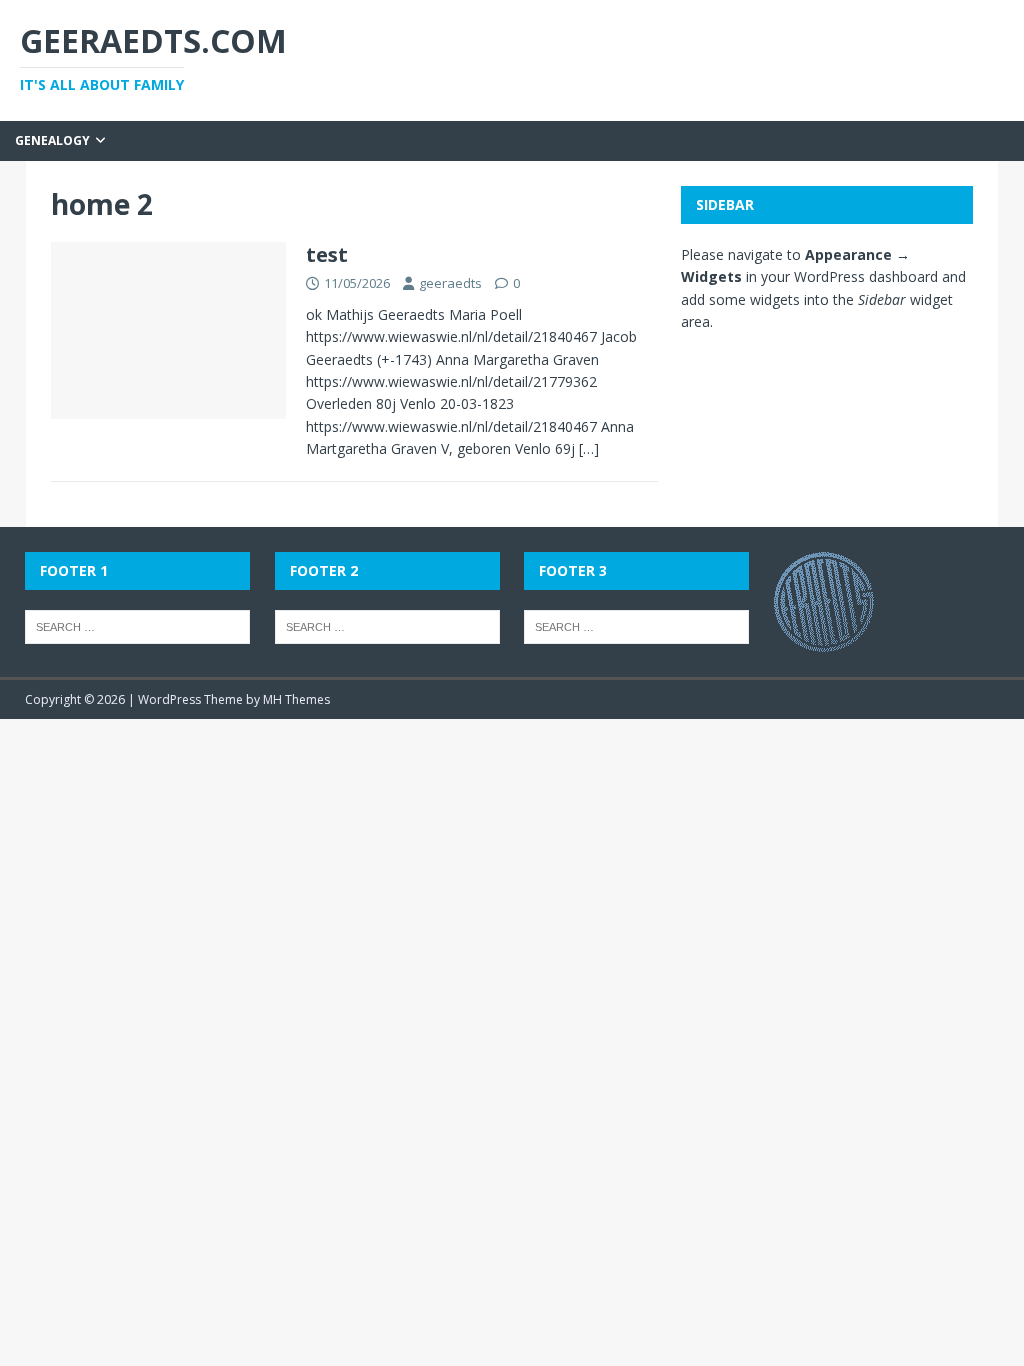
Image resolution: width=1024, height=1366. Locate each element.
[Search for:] (137, 625)
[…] (589, 448)
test (327, 254)
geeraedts (450, 283)
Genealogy (52, 140)
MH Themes (296, 699)
